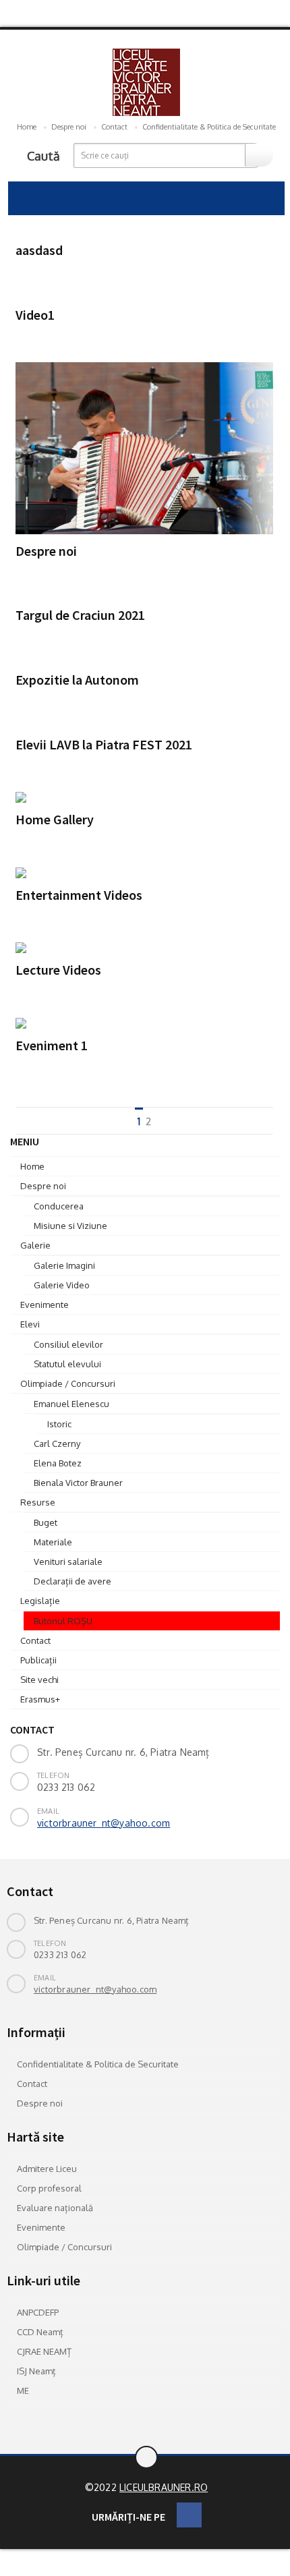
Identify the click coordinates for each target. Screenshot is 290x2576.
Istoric (59, 1424)
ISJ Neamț (36, 2371)
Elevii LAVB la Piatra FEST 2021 (104, 744)
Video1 (35, 314)
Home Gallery (55, 819)
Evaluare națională (55, 2208)
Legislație (40, 1601)
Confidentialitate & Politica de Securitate (209, 127)
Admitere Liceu (47, 2169)
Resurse (38, 1502)
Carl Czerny (57, 1443)
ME (23, 2391)
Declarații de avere (72, 1581)
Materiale (53, 1542)
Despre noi (69, 127)
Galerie (35, 1245)
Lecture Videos (58, 970)
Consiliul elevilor (68, 1344)
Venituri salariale (68, 1562)
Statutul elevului (67, 1364)
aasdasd (39, 250)
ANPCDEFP (38, 2312)
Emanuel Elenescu (71, 1404)
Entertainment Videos (79, 894)
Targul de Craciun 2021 (80, 615)
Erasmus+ (40, 1699)
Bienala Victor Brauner (78, 1483)
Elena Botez (58, 1463)
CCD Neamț (40, 2332)
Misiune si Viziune (70, 1226)
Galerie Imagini (64, 1265)
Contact (114, 127)
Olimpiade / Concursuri (68, 1383)
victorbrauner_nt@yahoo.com (104, 1823)
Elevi (30, 1324)
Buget (46, 1522)
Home (27, 127)
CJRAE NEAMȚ (44, 2351)
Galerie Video (62, 1285)
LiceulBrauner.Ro (164, 2487)
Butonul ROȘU (63, 1621)
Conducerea (59, 1206)
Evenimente (45, 1305)
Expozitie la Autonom (77, 680)
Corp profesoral (49, 2188)
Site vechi (39, 1680)
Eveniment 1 (52, 1045)
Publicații (38, 1660)
